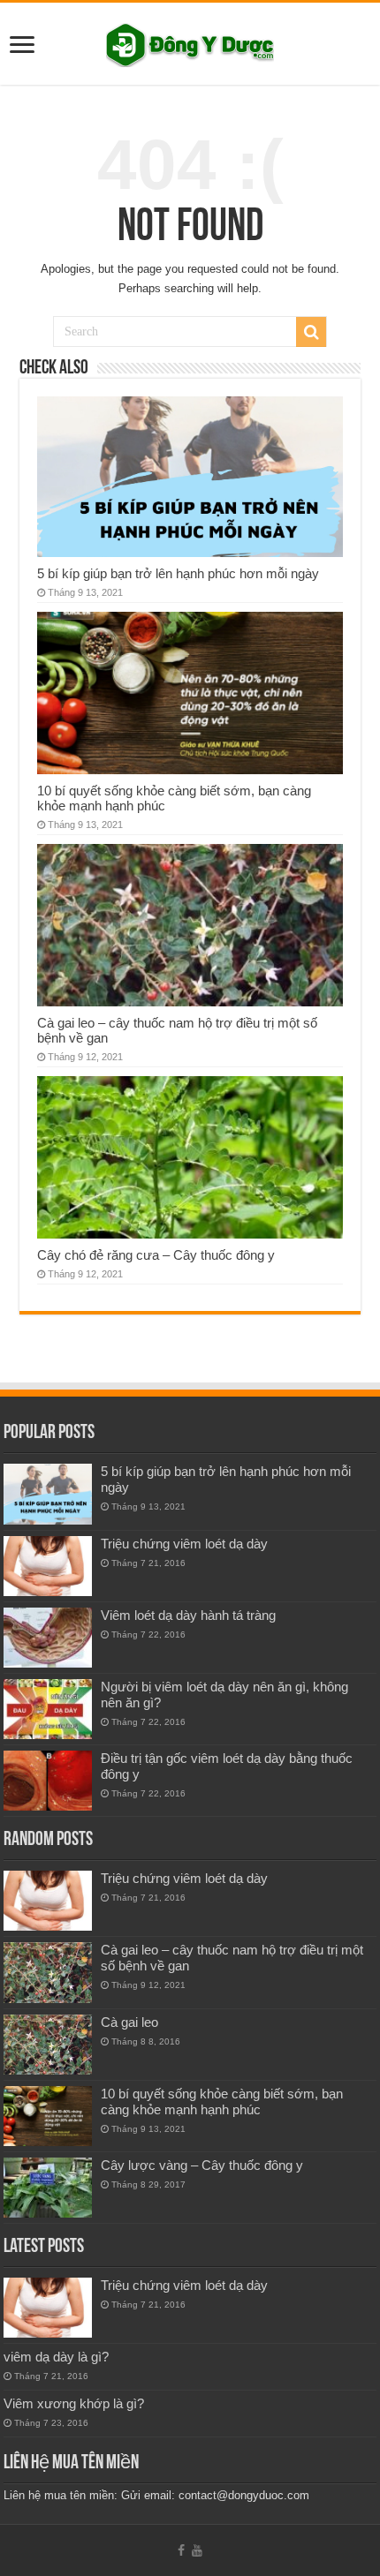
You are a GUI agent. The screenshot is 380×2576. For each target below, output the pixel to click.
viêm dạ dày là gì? (56, 2357)
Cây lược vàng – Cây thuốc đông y (202, 2165)
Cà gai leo (129, 2022)
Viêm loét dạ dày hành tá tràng (188, 1615)
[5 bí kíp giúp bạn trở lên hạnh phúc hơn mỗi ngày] (48, 1494)
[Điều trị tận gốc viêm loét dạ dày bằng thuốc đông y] (48, 1781)
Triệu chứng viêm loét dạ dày (184, 1544)
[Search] (311, 332)
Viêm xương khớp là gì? (74, 2403)
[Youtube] (197, 2550)
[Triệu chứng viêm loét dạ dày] (48, 1566)
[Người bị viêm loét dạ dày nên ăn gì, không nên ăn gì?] (48, 1709)
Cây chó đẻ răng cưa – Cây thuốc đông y (156, 1255)
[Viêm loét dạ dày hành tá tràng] (48, 1638)
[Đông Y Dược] (190, 41)
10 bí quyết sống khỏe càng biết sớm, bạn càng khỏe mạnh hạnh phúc (222, 2101)
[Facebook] (181, 2550)
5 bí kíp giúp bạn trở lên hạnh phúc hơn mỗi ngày (178, 573)
